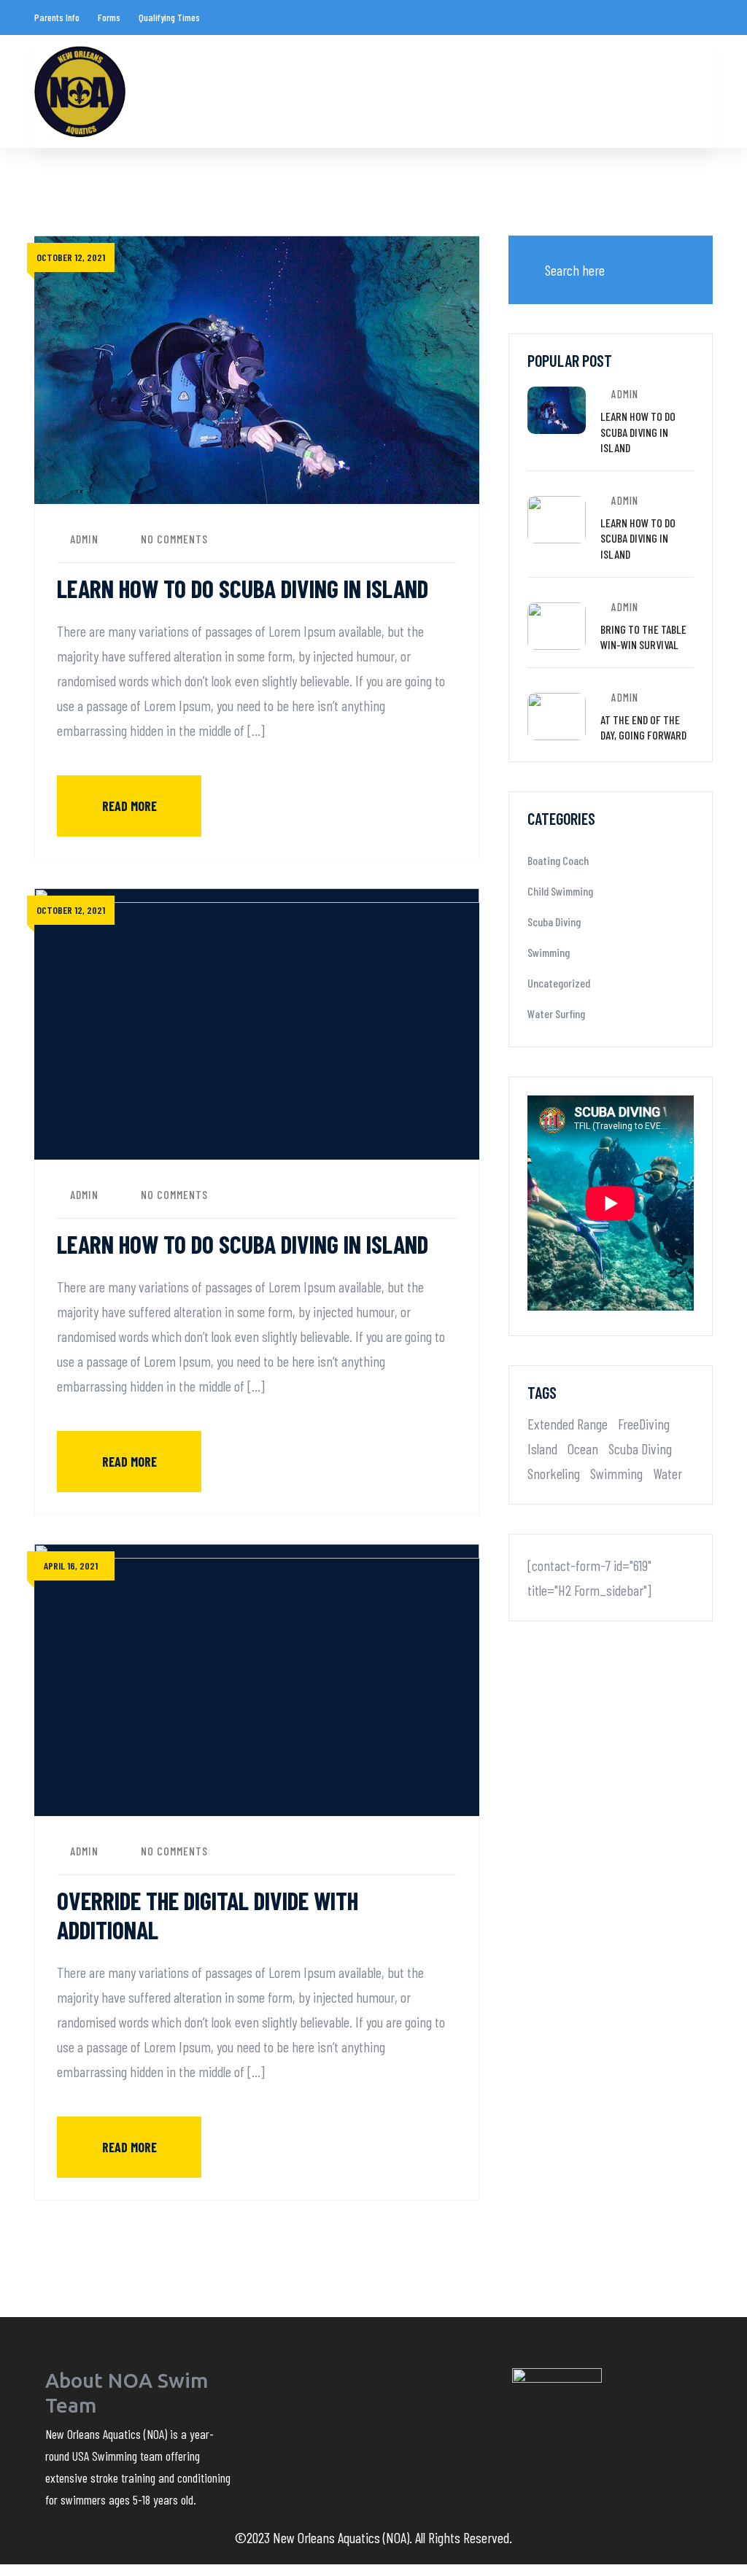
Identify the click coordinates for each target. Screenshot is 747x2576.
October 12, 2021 (71, 257)
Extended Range (568, 1424)
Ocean (583, 1448)
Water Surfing (556, 1013)
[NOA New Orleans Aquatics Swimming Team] (80, 92)
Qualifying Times (169, 17)
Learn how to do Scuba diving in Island (243, 588)
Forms (109, 17)
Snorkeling (554, 1473)
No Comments (174, 539)
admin (84, 539)
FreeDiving (644, 1424)
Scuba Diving (554, 922)
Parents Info (57, 17)
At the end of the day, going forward (643, 728)
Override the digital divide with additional (208, 1915)
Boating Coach (558, 860)
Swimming (549, 952)
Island (542, 1448)
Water (667, 1473)
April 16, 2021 (71, 1566)
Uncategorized (559, 983)
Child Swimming (560, 891)
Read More (129, 806)
